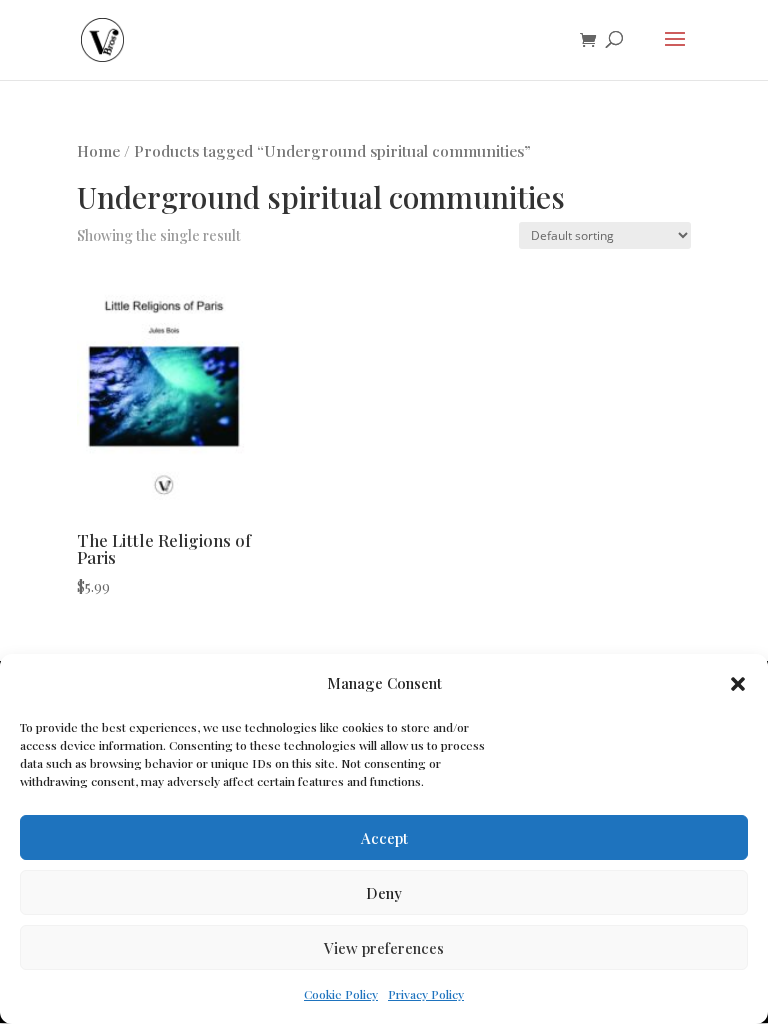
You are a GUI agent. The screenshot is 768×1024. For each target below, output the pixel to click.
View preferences (384, 948)
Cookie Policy (341, 994)
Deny (384, 893)
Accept (384, 838)
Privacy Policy (426, 994)
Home (98, 150)
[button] (738, 684)
